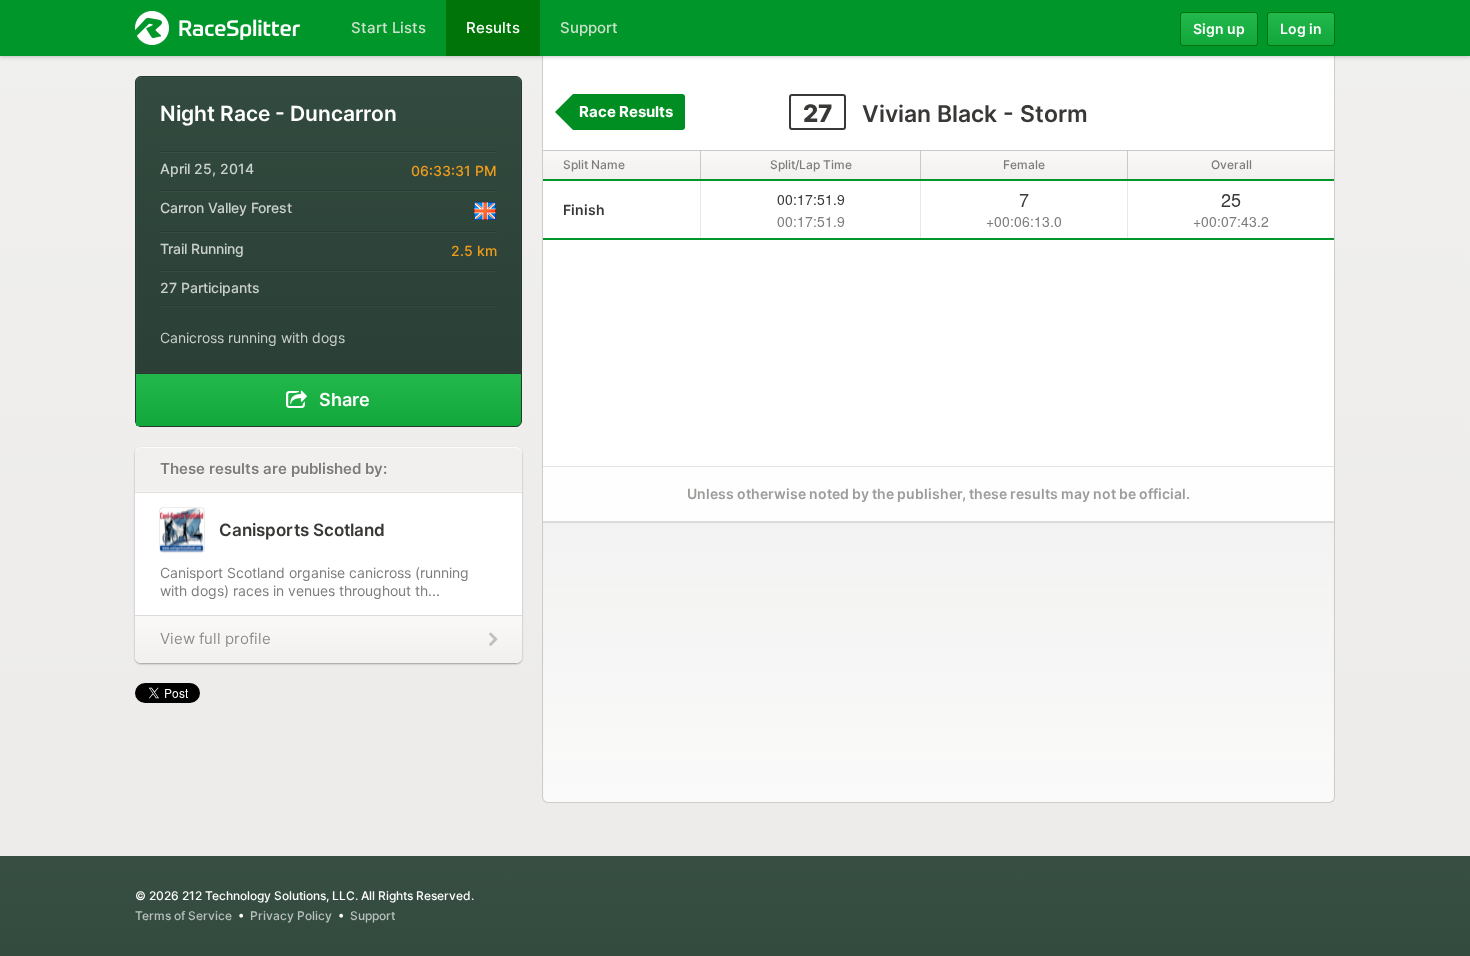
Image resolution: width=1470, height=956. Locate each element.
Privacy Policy (291, 915)
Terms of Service (183, 915)
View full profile (215, 638)
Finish (584, 209)
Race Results (626, 111)
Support (372, 915)
